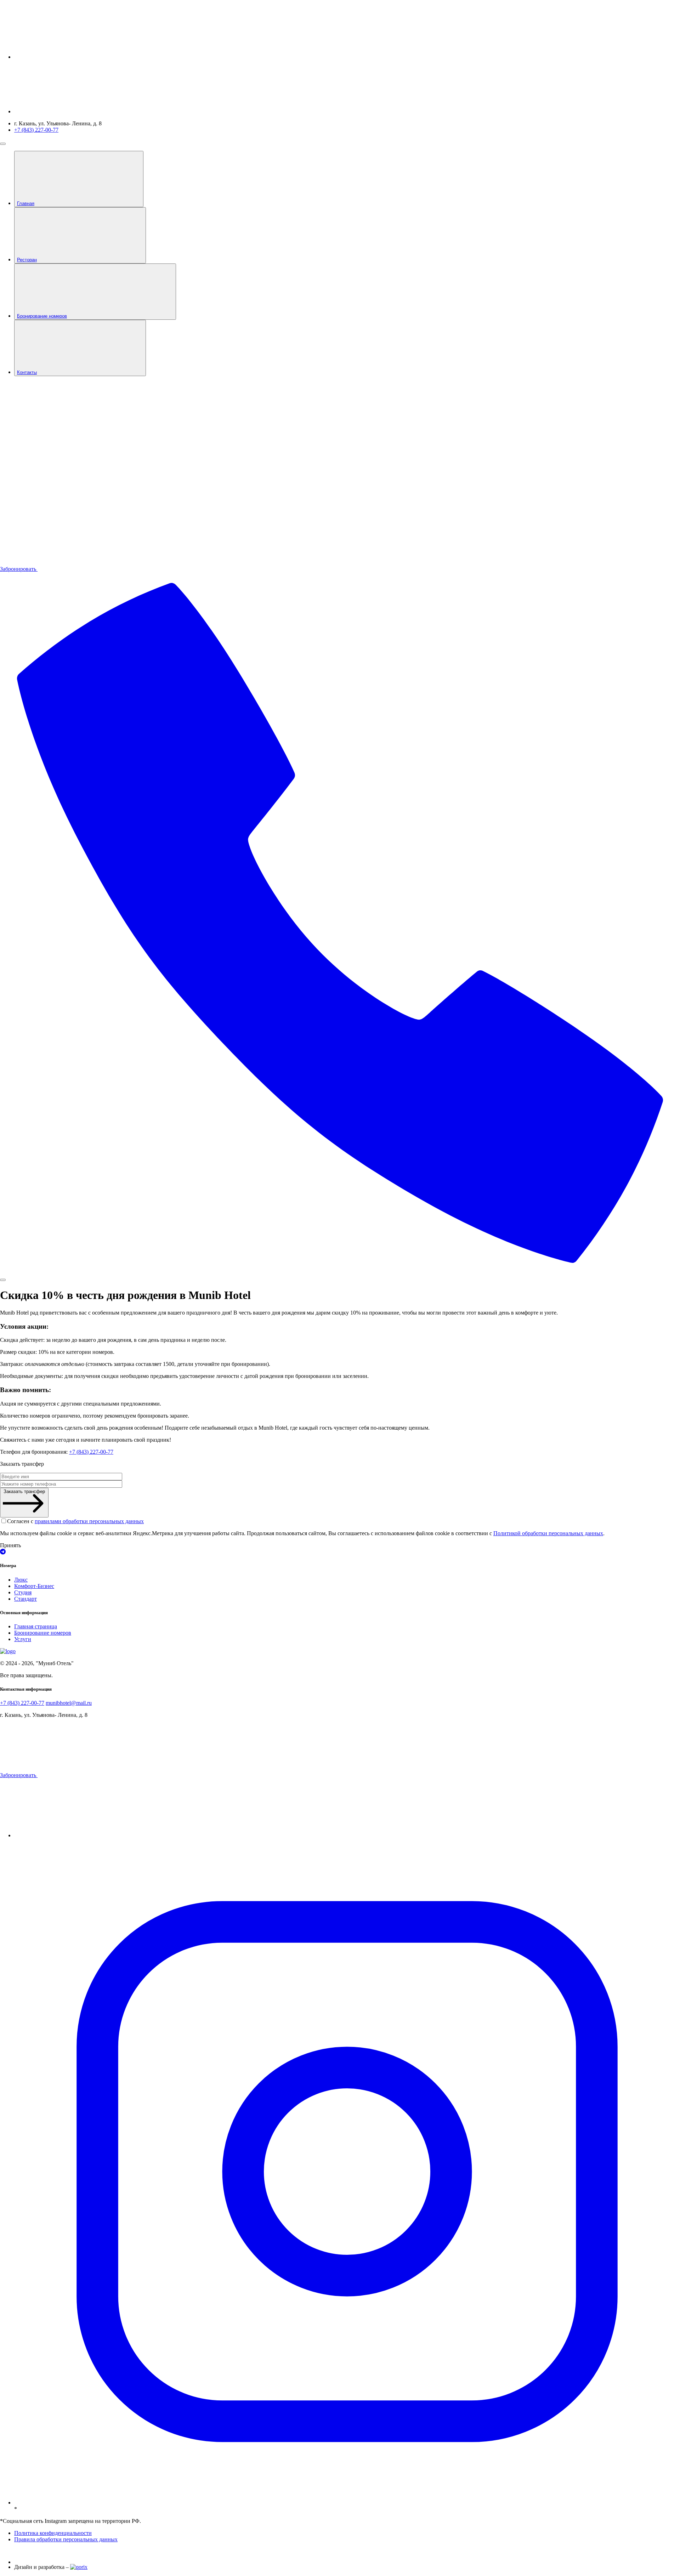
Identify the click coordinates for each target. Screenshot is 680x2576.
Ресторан (27, 260)
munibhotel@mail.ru (69, 1703)
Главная (26, 203)
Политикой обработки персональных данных (548, 1533)
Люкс (21, 1580)
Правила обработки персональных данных (66, 2539)
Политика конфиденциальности (53, 2533)
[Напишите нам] (340, 1552)
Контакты (27, 372)
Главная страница (36, 1626)
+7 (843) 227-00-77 (36, 130)
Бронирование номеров (42, 316)
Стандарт (25, 1599)
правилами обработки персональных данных (89, 1521)
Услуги (23, 1639)
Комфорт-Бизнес (34, 1586)
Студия (23, 1592)
